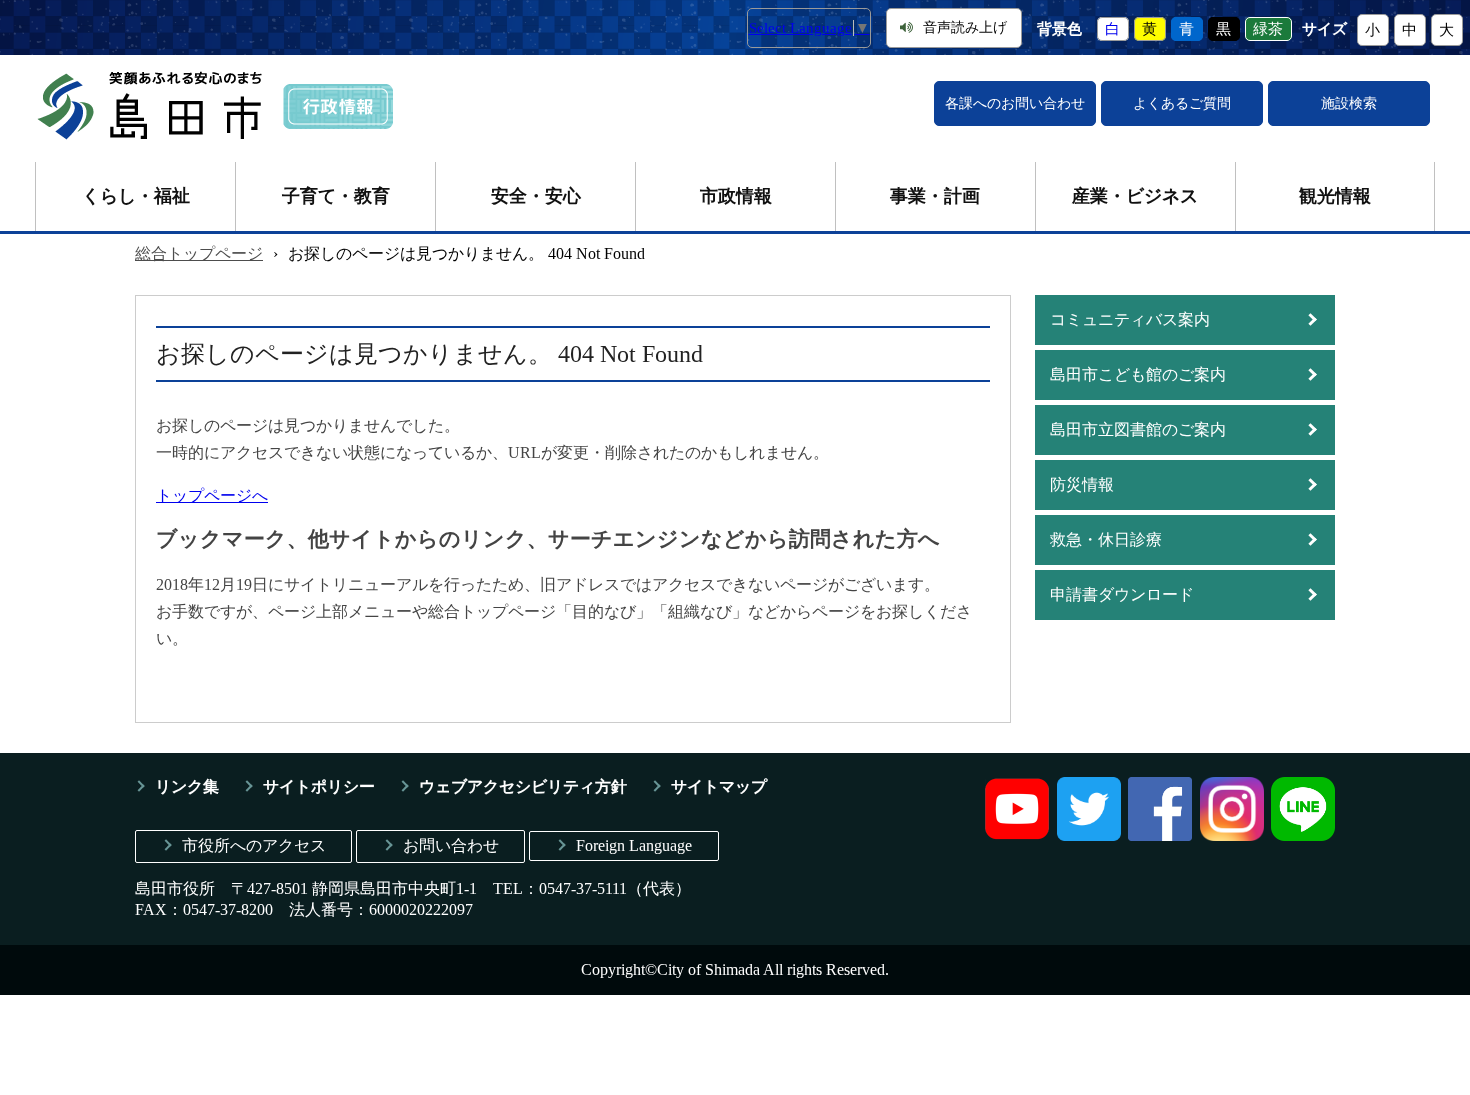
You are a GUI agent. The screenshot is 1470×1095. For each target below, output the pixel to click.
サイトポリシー (319, 786)
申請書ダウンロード (1122, 594)
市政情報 (736, 196)
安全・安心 (536, 196)
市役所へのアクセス (254, 845)
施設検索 (1349, 103)
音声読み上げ (965, 27)
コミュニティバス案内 (1130, 319)
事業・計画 (935, 196)
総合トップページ (199, 253)
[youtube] (1017, 835)
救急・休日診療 (1106, 539)
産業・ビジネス (1135, 196)
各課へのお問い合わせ (1015, 103)
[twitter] (1089, 835)
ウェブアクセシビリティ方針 (523, 786)
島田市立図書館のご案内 (1138, 429)
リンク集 (187, 786)
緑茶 (1268, 29)
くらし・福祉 (136, 196)
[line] (1303, 835)
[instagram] (1232, 835)
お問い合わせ (451, 845)
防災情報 (1082, 484)
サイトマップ (719, 786)
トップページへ (212, 495)
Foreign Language (634, 845)
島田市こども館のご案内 (1138, 374)
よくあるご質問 (1182, 103)
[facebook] (1160, 835)
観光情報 (1335, 196)
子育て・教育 (336, 196)
